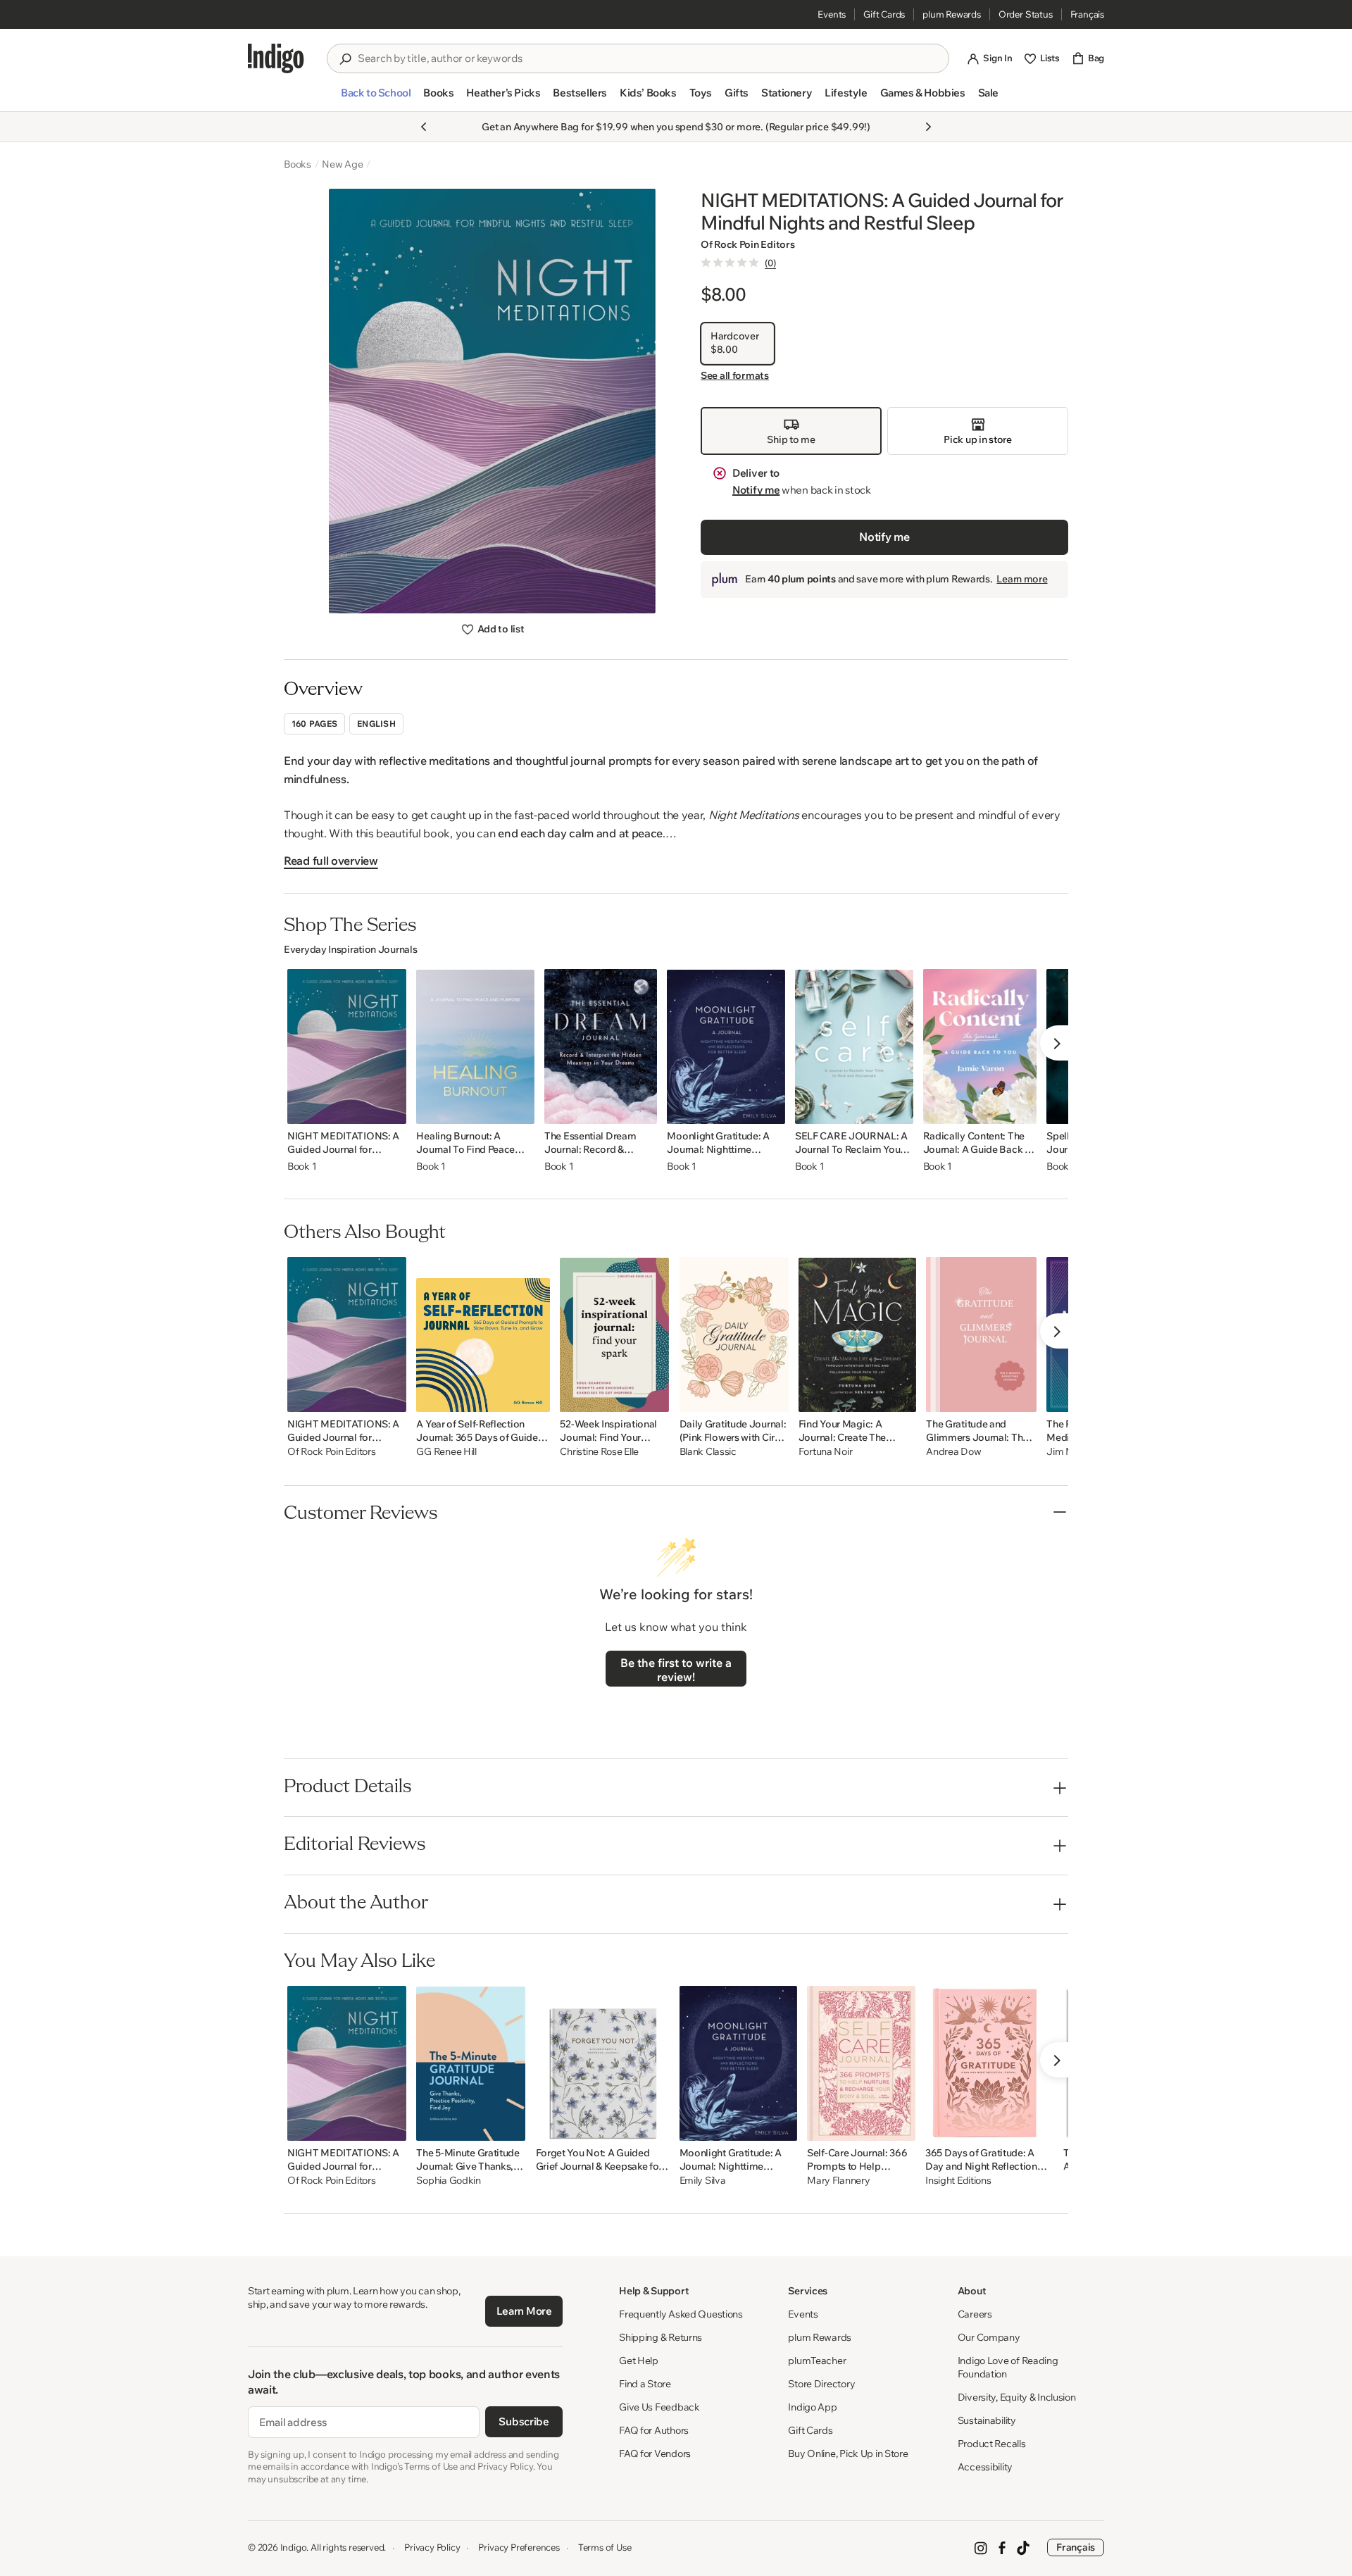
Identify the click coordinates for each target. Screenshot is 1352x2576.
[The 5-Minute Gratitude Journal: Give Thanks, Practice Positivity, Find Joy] (471, 2063)
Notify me (756, 490)
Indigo (294, 2547)
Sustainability (987, 2420)
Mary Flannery (838, 2181)
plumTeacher (817, 2361)
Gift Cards (884, 14)
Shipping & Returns (661, 2337)
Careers (975, 2314)
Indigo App (812, 2407)
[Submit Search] (345, 59)
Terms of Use (605, 2547)
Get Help (639, 2361)
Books (298, 164)
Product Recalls (992, 2444)
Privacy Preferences (519, 2547)
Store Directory (821, 2384)
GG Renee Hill (446, 1452)
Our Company (989, 2337)
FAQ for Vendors (655, 2453)
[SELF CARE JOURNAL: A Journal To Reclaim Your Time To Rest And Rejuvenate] (854, 1046)
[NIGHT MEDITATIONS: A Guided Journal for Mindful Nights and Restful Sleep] (347, 1046)
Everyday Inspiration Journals (350, 949)
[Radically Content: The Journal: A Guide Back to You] (980, 1046)
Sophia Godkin (448, 2181)
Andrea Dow (953, 1452)
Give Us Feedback (659, 2407)
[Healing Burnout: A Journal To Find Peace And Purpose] (475, 1046)
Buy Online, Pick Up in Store (848, 2453)
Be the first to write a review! (676, 1670)
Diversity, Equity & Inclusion (1017, 2397)
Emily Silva (703, 2181)
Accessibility (985, 2467)
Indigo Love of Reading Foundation (1008, 2367)
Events (832, 14)
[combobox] (648, 58)
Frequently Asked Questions (681, 2314)
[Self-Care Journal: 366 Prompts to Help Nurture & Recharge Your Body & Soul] (861, 2063)
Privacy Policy (432, 2547)
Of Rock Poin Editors (747, 244)
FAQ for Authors (654, 2430)
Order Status (1026, 14)
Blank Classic (708, 1452)
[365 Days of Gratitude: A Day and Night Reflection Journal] (989, 2063)
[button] (376, 99)
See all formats (735, 376)
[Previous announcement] (424, 127)
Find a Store (645, 2384)
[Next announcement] (928, 127)
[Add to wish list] (392, 1109)
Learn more (1022, 579)
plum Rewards (952, 14)
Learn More (524, 2311)
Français (1087, 14)
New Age (343, 164)
